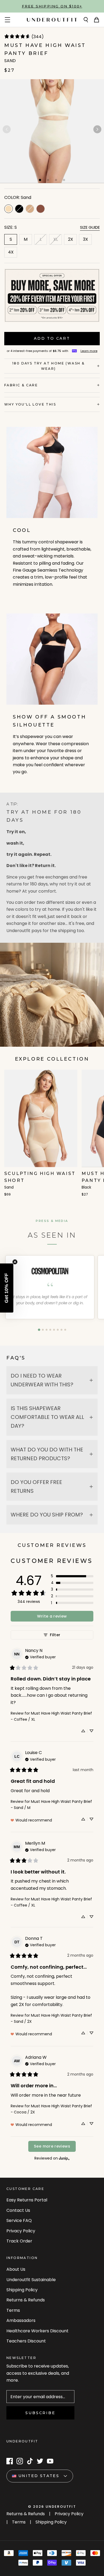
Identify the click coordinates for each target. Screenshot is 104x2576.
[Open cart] (97, 20)
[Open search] (86, 20)
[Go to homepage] (52, 20)
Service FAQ (19, 2220)
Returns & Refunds (26, 2300)
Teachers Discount (26, 2341)
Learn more (89, 351)
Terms (13, 2310)
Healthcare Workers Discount (37, 2331)
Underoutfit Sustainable (31, 2280)
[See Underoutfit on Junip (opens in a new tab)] (64, 2158)
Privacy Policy (21, 2231)
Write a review (52, 1616)
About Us (16, 2269)
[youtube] (50, 2461)
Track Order (19, 2241)
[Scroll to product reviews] (52, 38)
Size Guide (90, 227)
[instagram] (20, 2461)
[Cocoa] (41, 209)
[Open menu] (7, 20)
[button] (97, 129)
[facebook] (10, 2461)
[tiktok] (30, 2461)
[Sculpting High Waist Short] (41, 1133)
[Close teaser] (15, 1262)
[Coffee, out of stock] (30, 209)
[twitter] (40, 2461)
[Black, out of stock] (19, 209)
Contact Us (18, 2210)
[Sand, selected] (9, 209)
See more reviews (52, 2146)
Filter (55, 1635)
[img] (40, 1657)
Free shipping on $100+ (52, 6)
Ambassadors (21, 2320)
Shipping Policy (22, 2290)
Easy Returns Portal (27, 2200)
